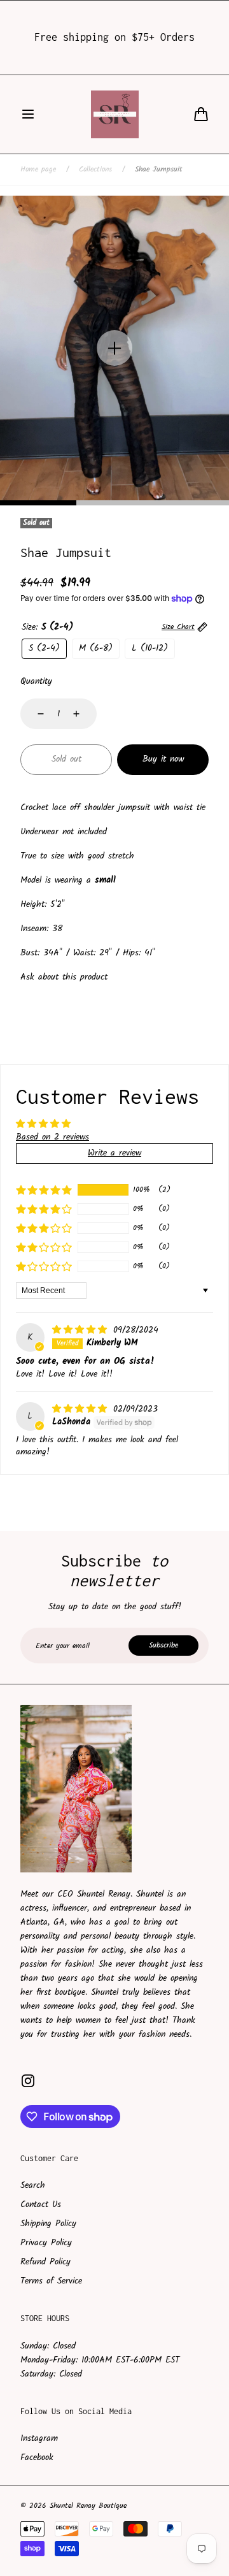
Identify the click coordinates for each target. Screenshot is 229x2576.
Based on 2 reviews (52, 1137)
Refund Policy (45, 2262)
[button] (28, 114)
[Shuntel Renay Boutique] (115, 114)
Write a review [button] (114, 1153)
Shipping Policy (48, 2224)
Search (33, 2185)
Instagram (39, 2438)
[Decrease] (33, 714)
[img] (81, 1330)
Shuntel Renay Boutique (88, 2506)
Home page (38, 170)
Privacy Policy (46, 2243)
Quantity (36, 681)
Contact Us (41, 2204)
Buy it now (163, 759)
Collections (95, 170)
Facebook (37, 2457)
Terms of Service (51, 2281)
